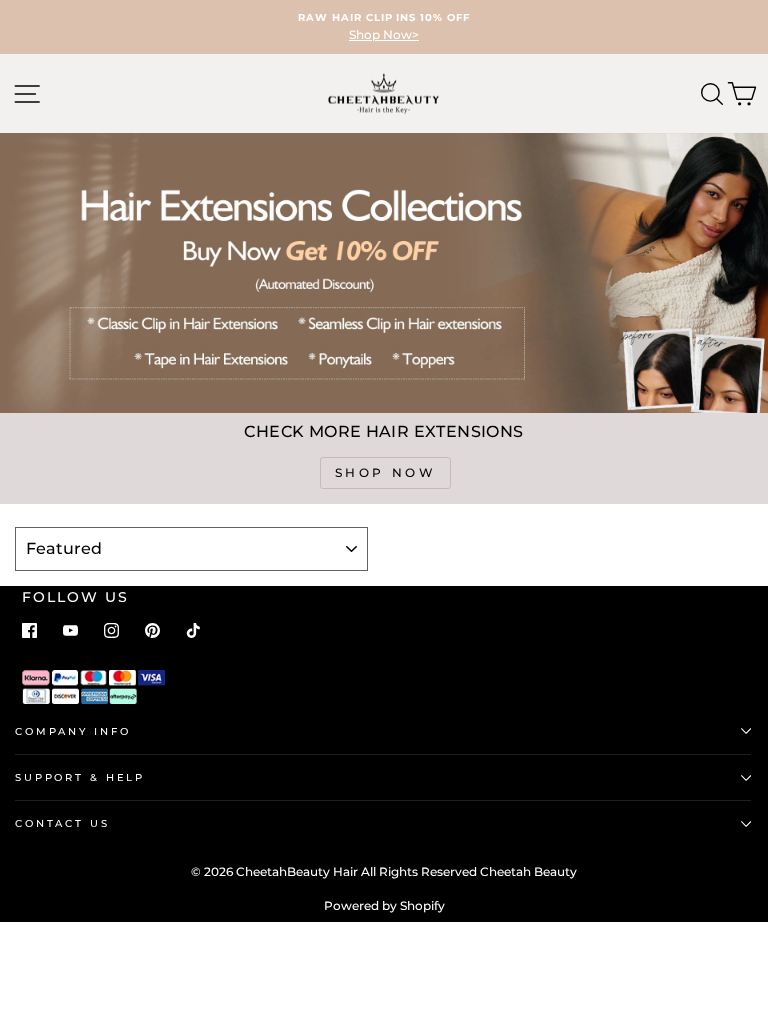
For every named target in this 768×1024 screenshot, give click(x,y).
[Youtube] (70, 630)
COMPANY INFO (72, 731)
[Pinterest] (152, 630)
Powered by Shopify (384, 905)
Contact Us (62, 823)
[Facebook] (29, 630)
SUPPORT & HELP (80, 777)
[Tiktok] (193, 630)
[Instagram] (111, 630)
